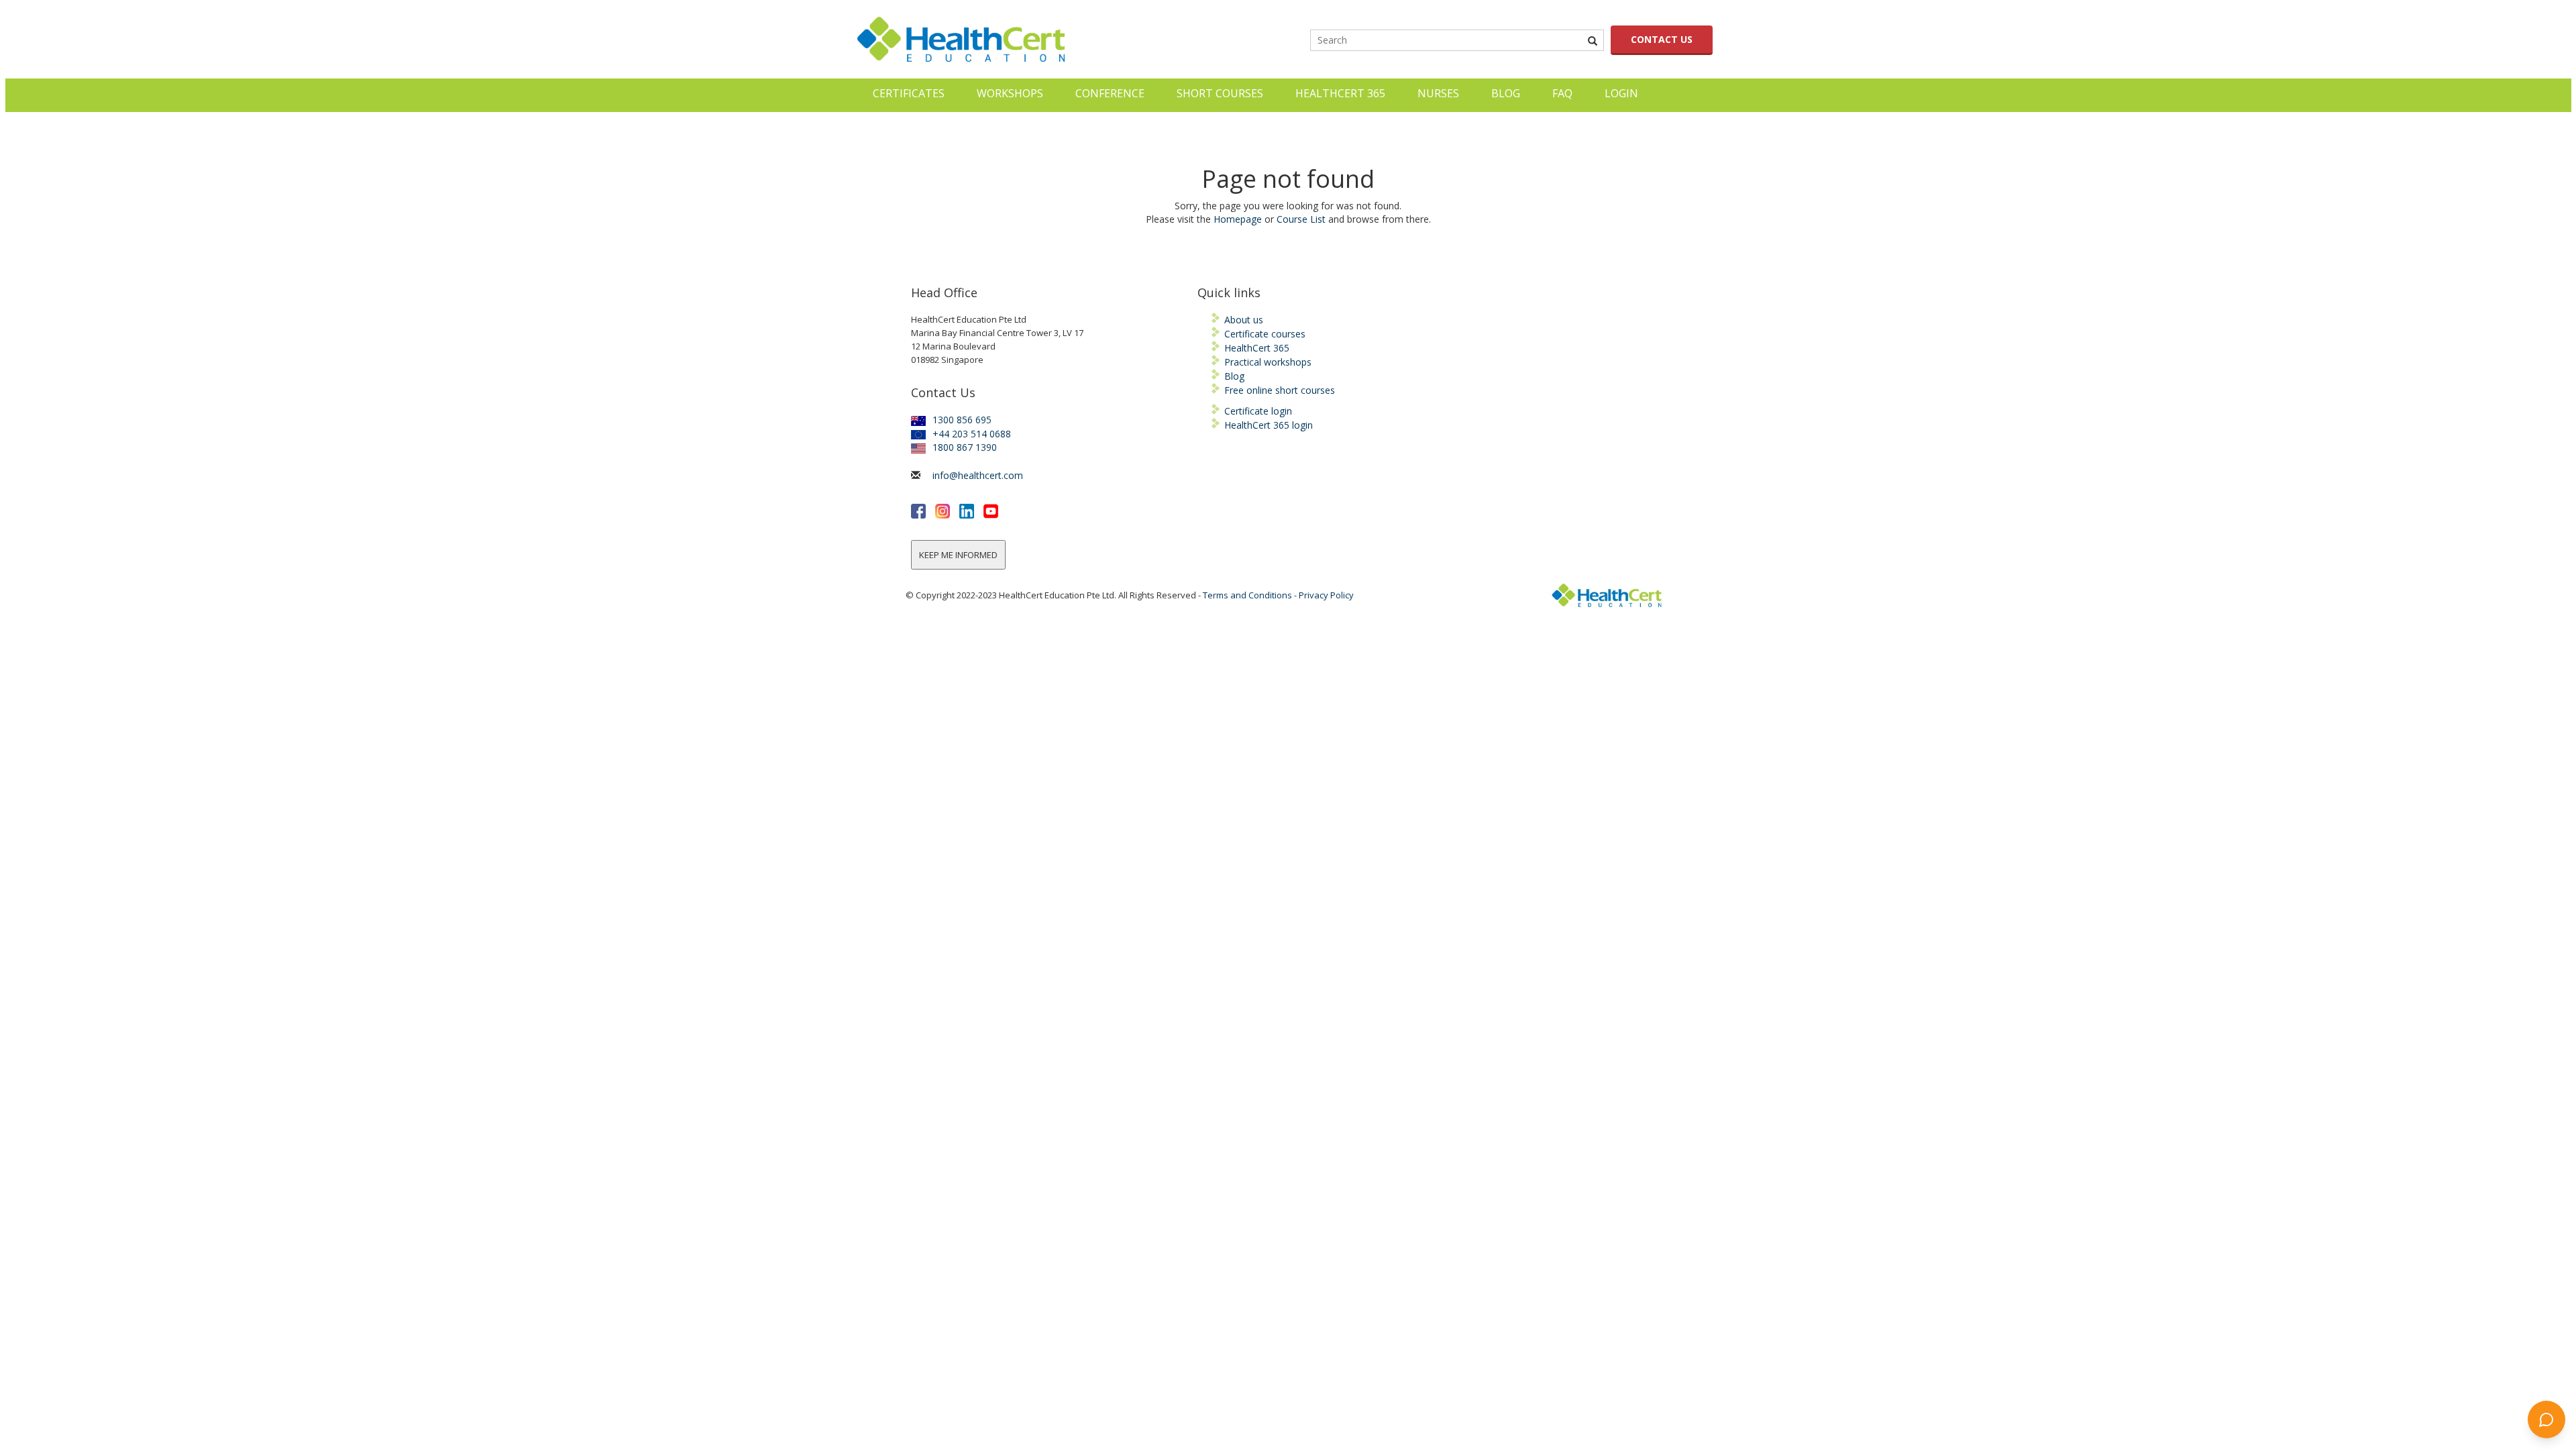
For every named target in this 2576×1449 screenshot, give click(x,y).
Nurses (1438, 93)
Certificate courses (1265, 334)
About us (1244, 320)
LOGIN (1621, 93)
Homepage (1238, 219)
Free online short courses (1280, 390)
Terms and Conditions (1247, 595)
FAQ (1562, 93)
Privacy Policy (1326, 595)
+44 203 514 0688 (972, 434)
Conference (1110, 93)
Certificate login (1258, 411)
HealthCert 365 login (1269, 425)
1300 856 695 (962, 420)
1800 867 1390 (965, 447)
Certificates (909, 93)
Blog (1506, 93)
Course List (1301, 219)
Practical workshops (1268, 362)
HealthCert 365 (1340, 93)
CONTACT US (1662, 39)
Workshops (1010, 93)
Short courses (1220, 93)
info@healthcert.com (978, 475)
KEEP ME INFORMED (958, 555)
